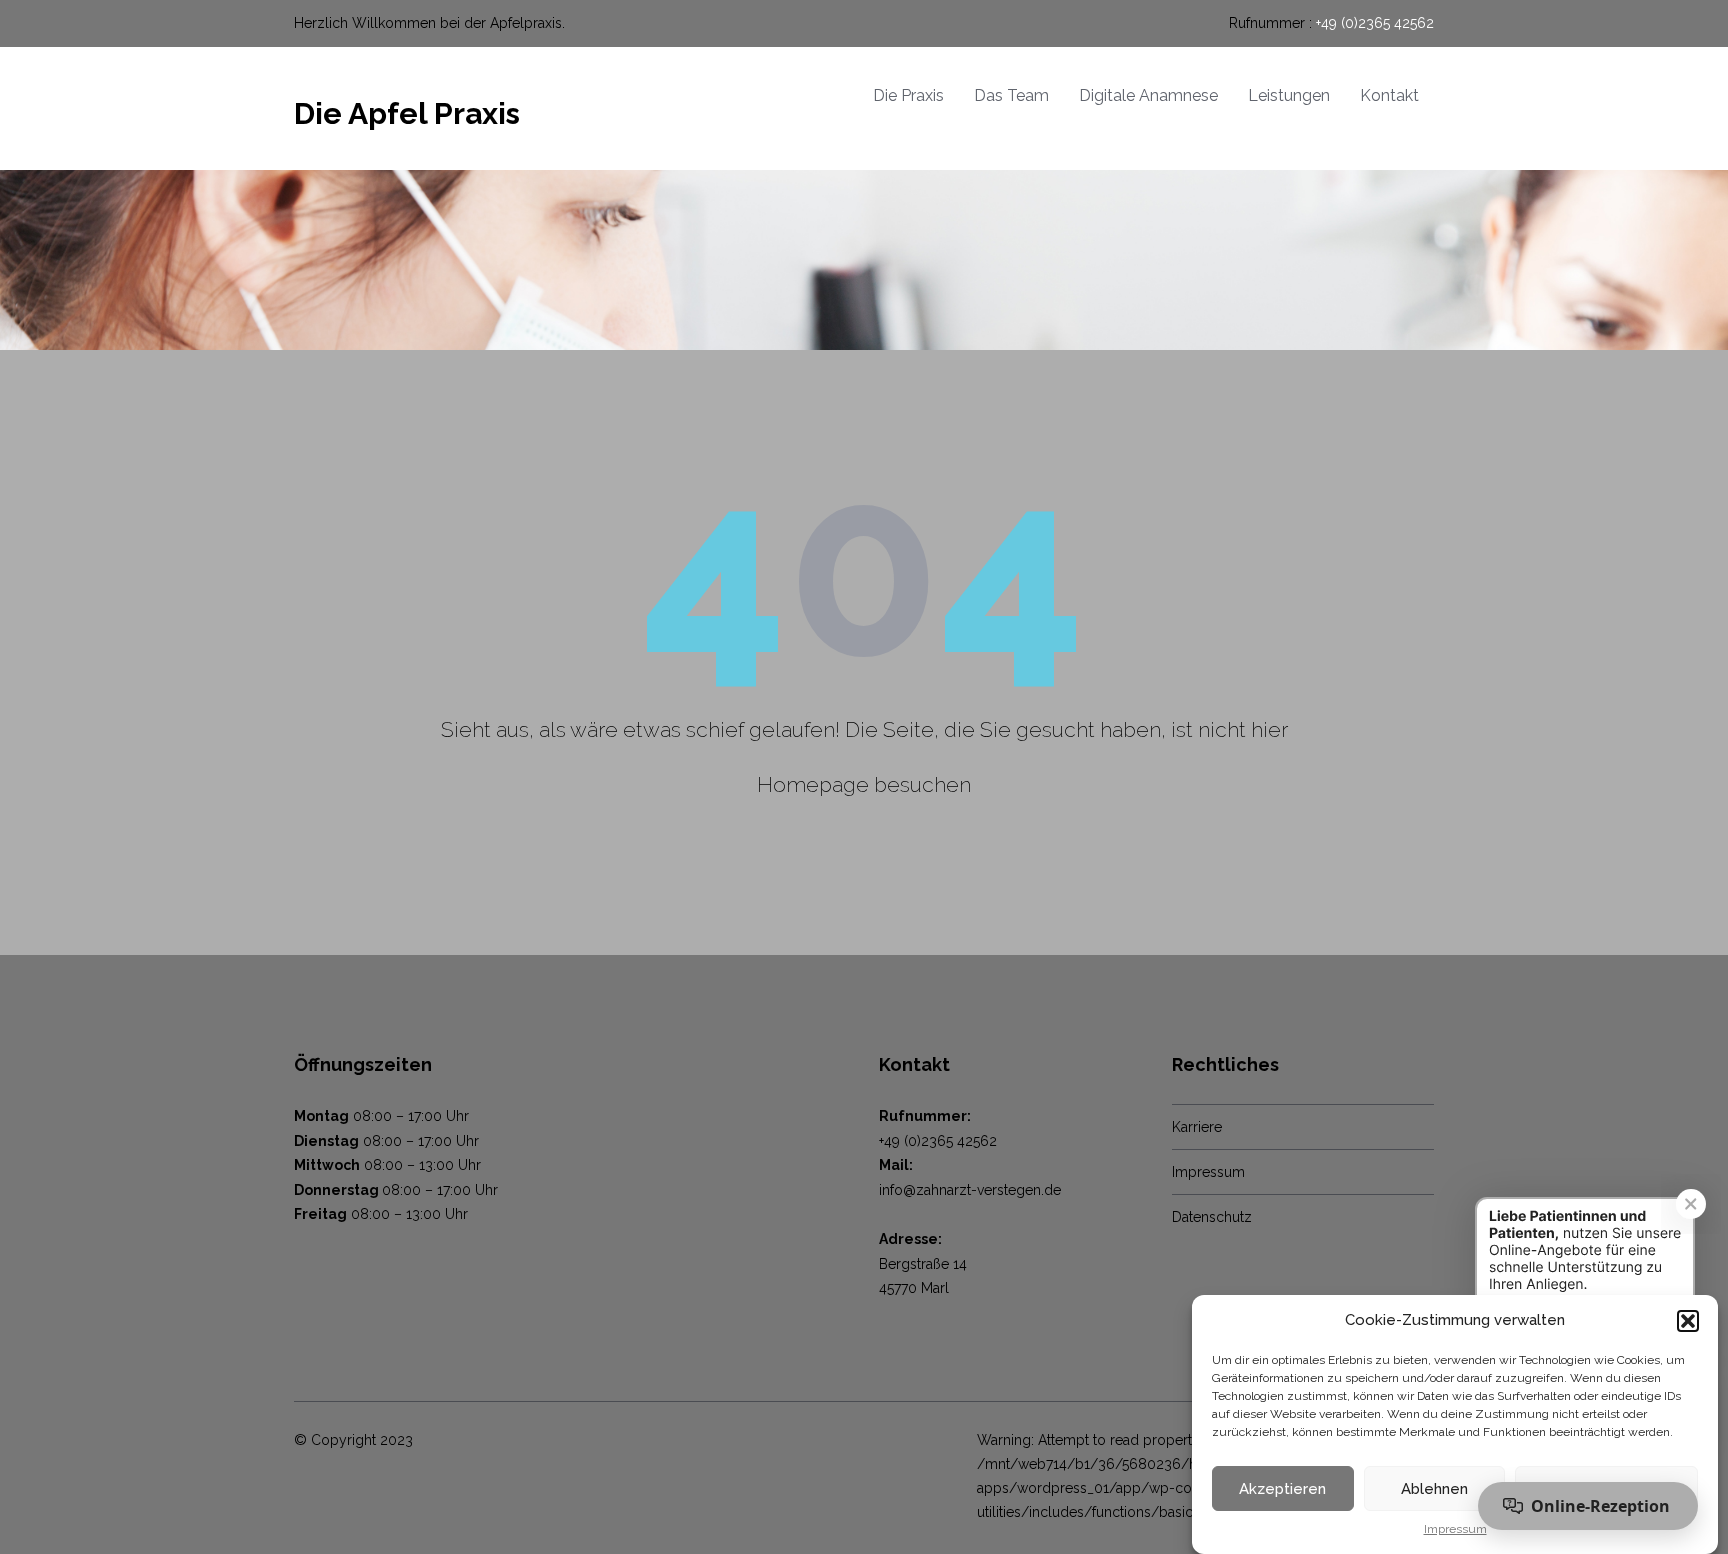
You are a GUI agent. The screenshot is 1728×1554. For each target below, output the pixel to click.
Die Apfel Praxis (407, 113)
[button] (1688, 1321)
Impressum (1455, 1530)
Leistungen (1289, 95)
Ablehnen (1434, 1489)
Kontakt (1389, 95)
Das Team (1011, 95)
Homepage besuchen (864, 784)
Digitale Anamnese (1148, 95)
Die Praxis (908, 95)
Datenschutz (1212, 1217)
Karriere (1197, 1127)
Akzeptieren (1282, 1489)
